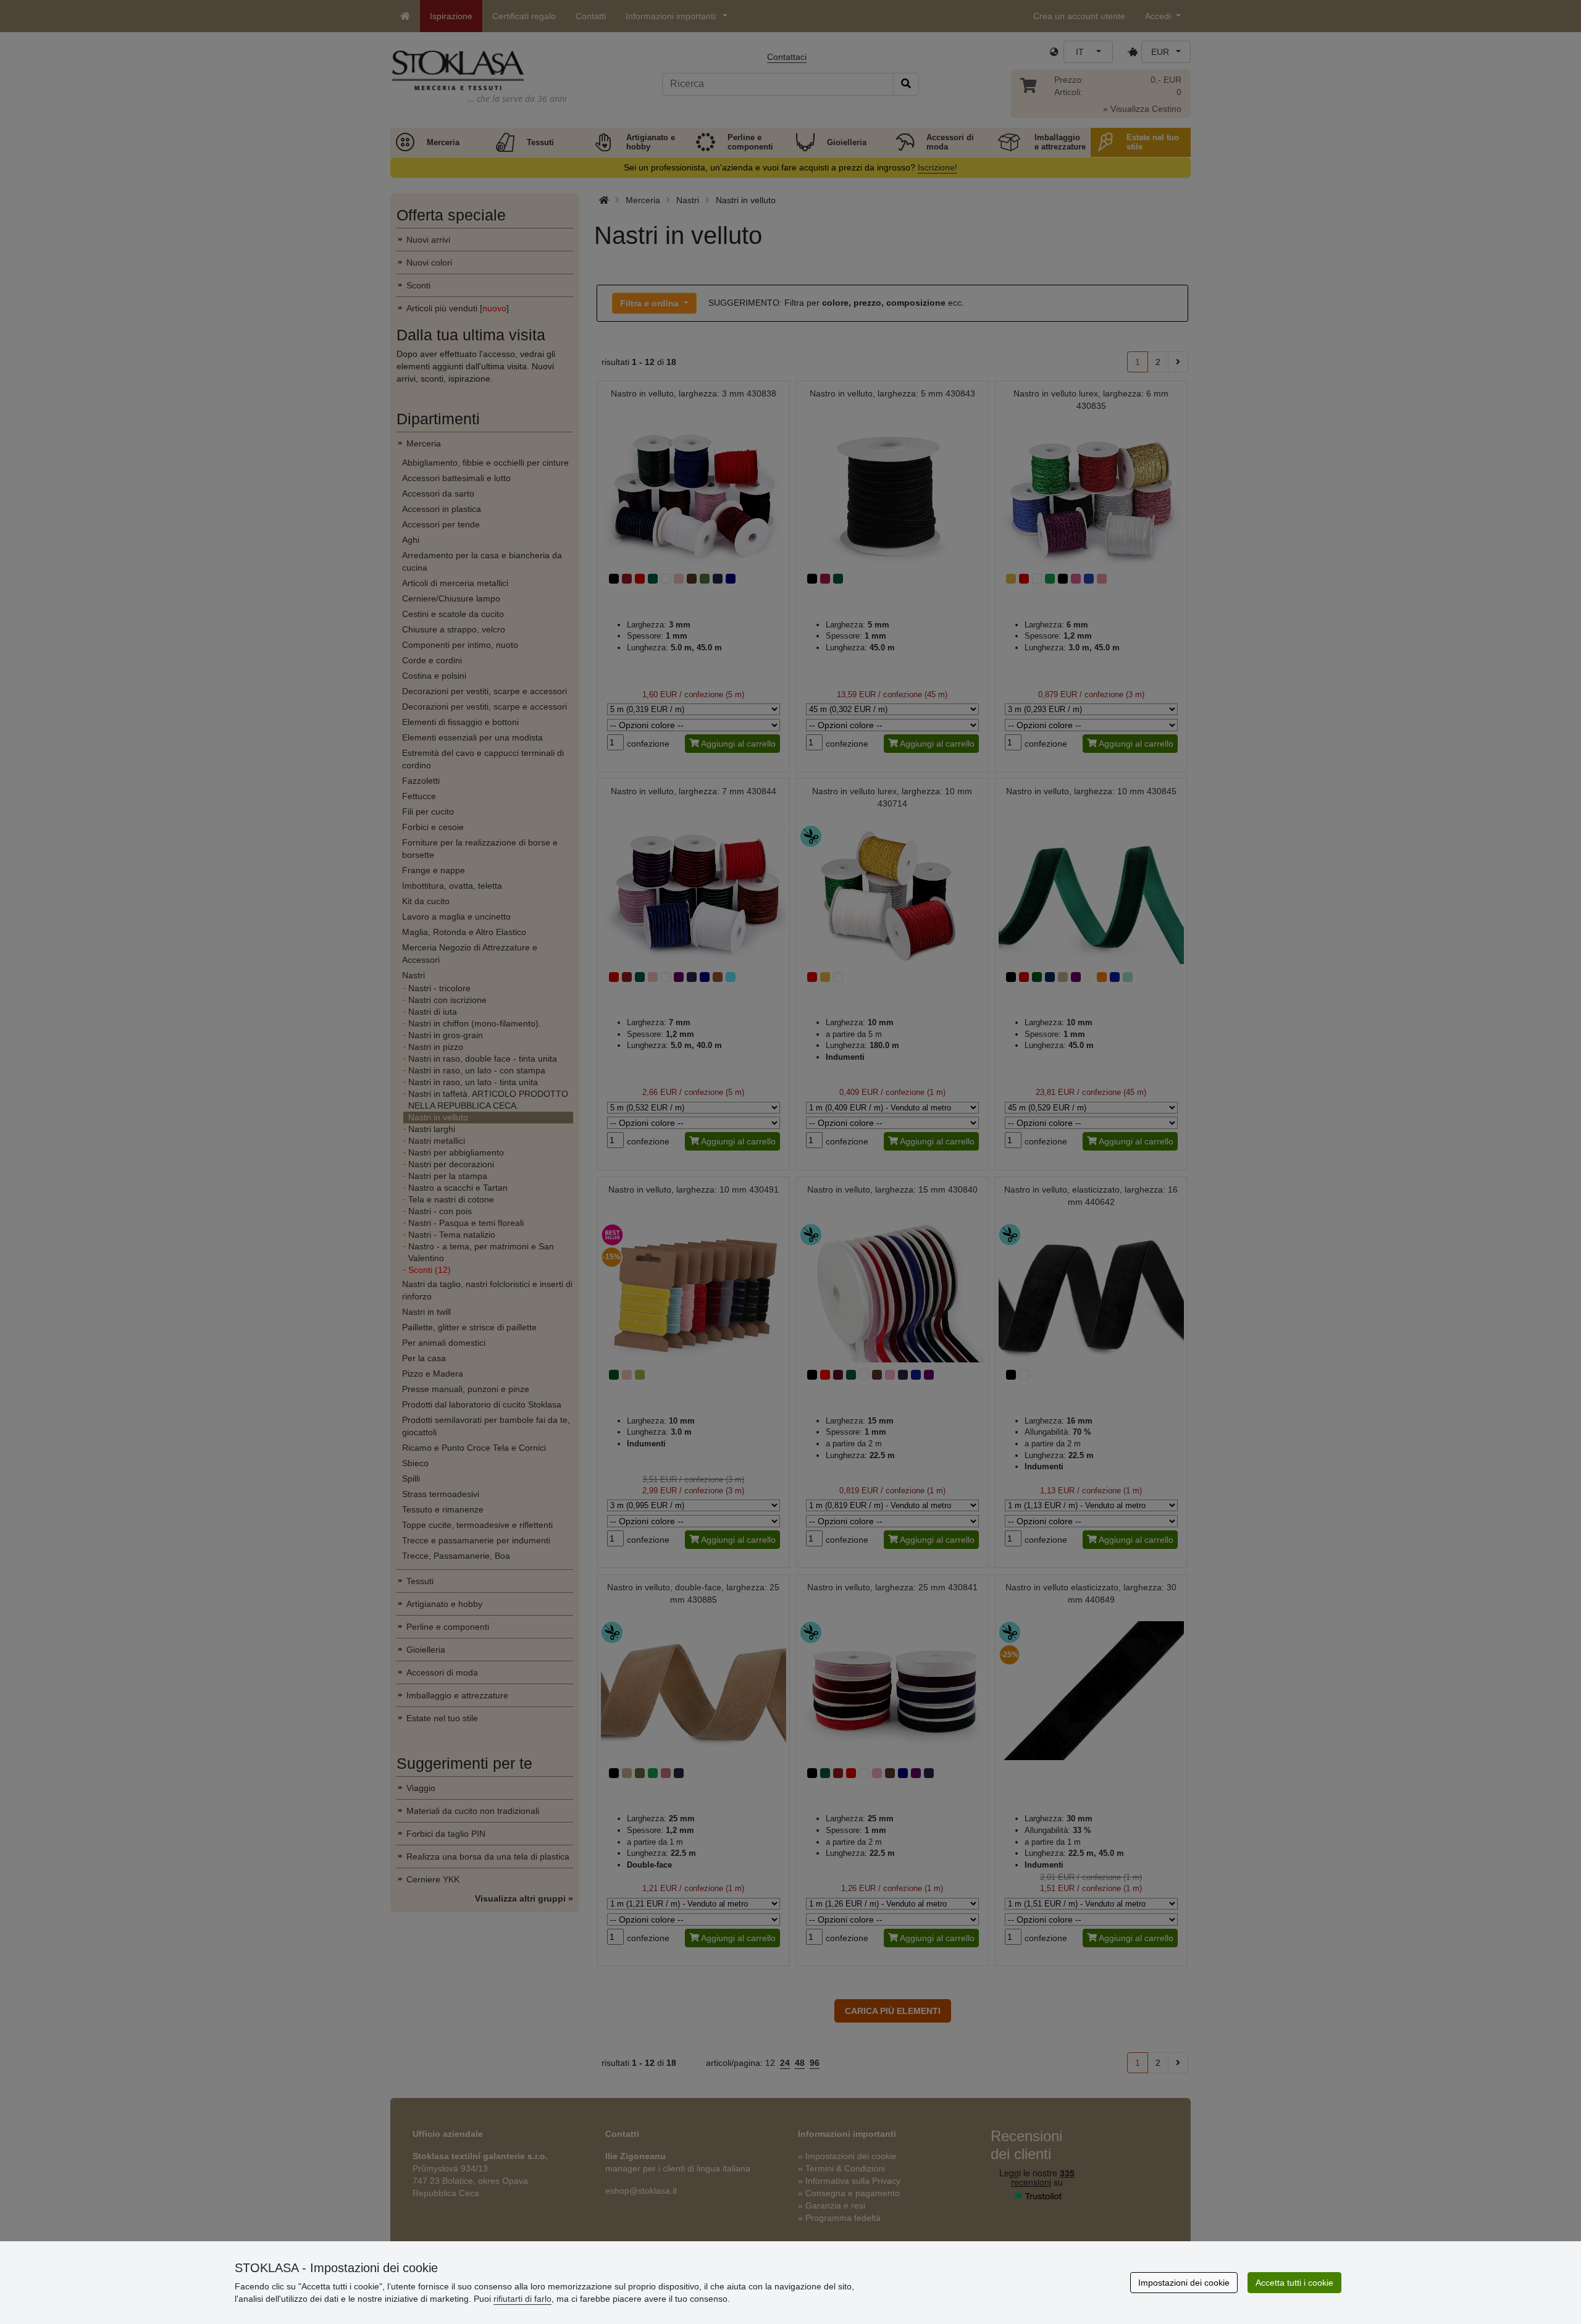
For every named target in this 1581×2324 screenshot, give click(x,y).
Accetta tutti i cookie (1294, 2283)
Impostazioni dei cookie (1184, 2283)
